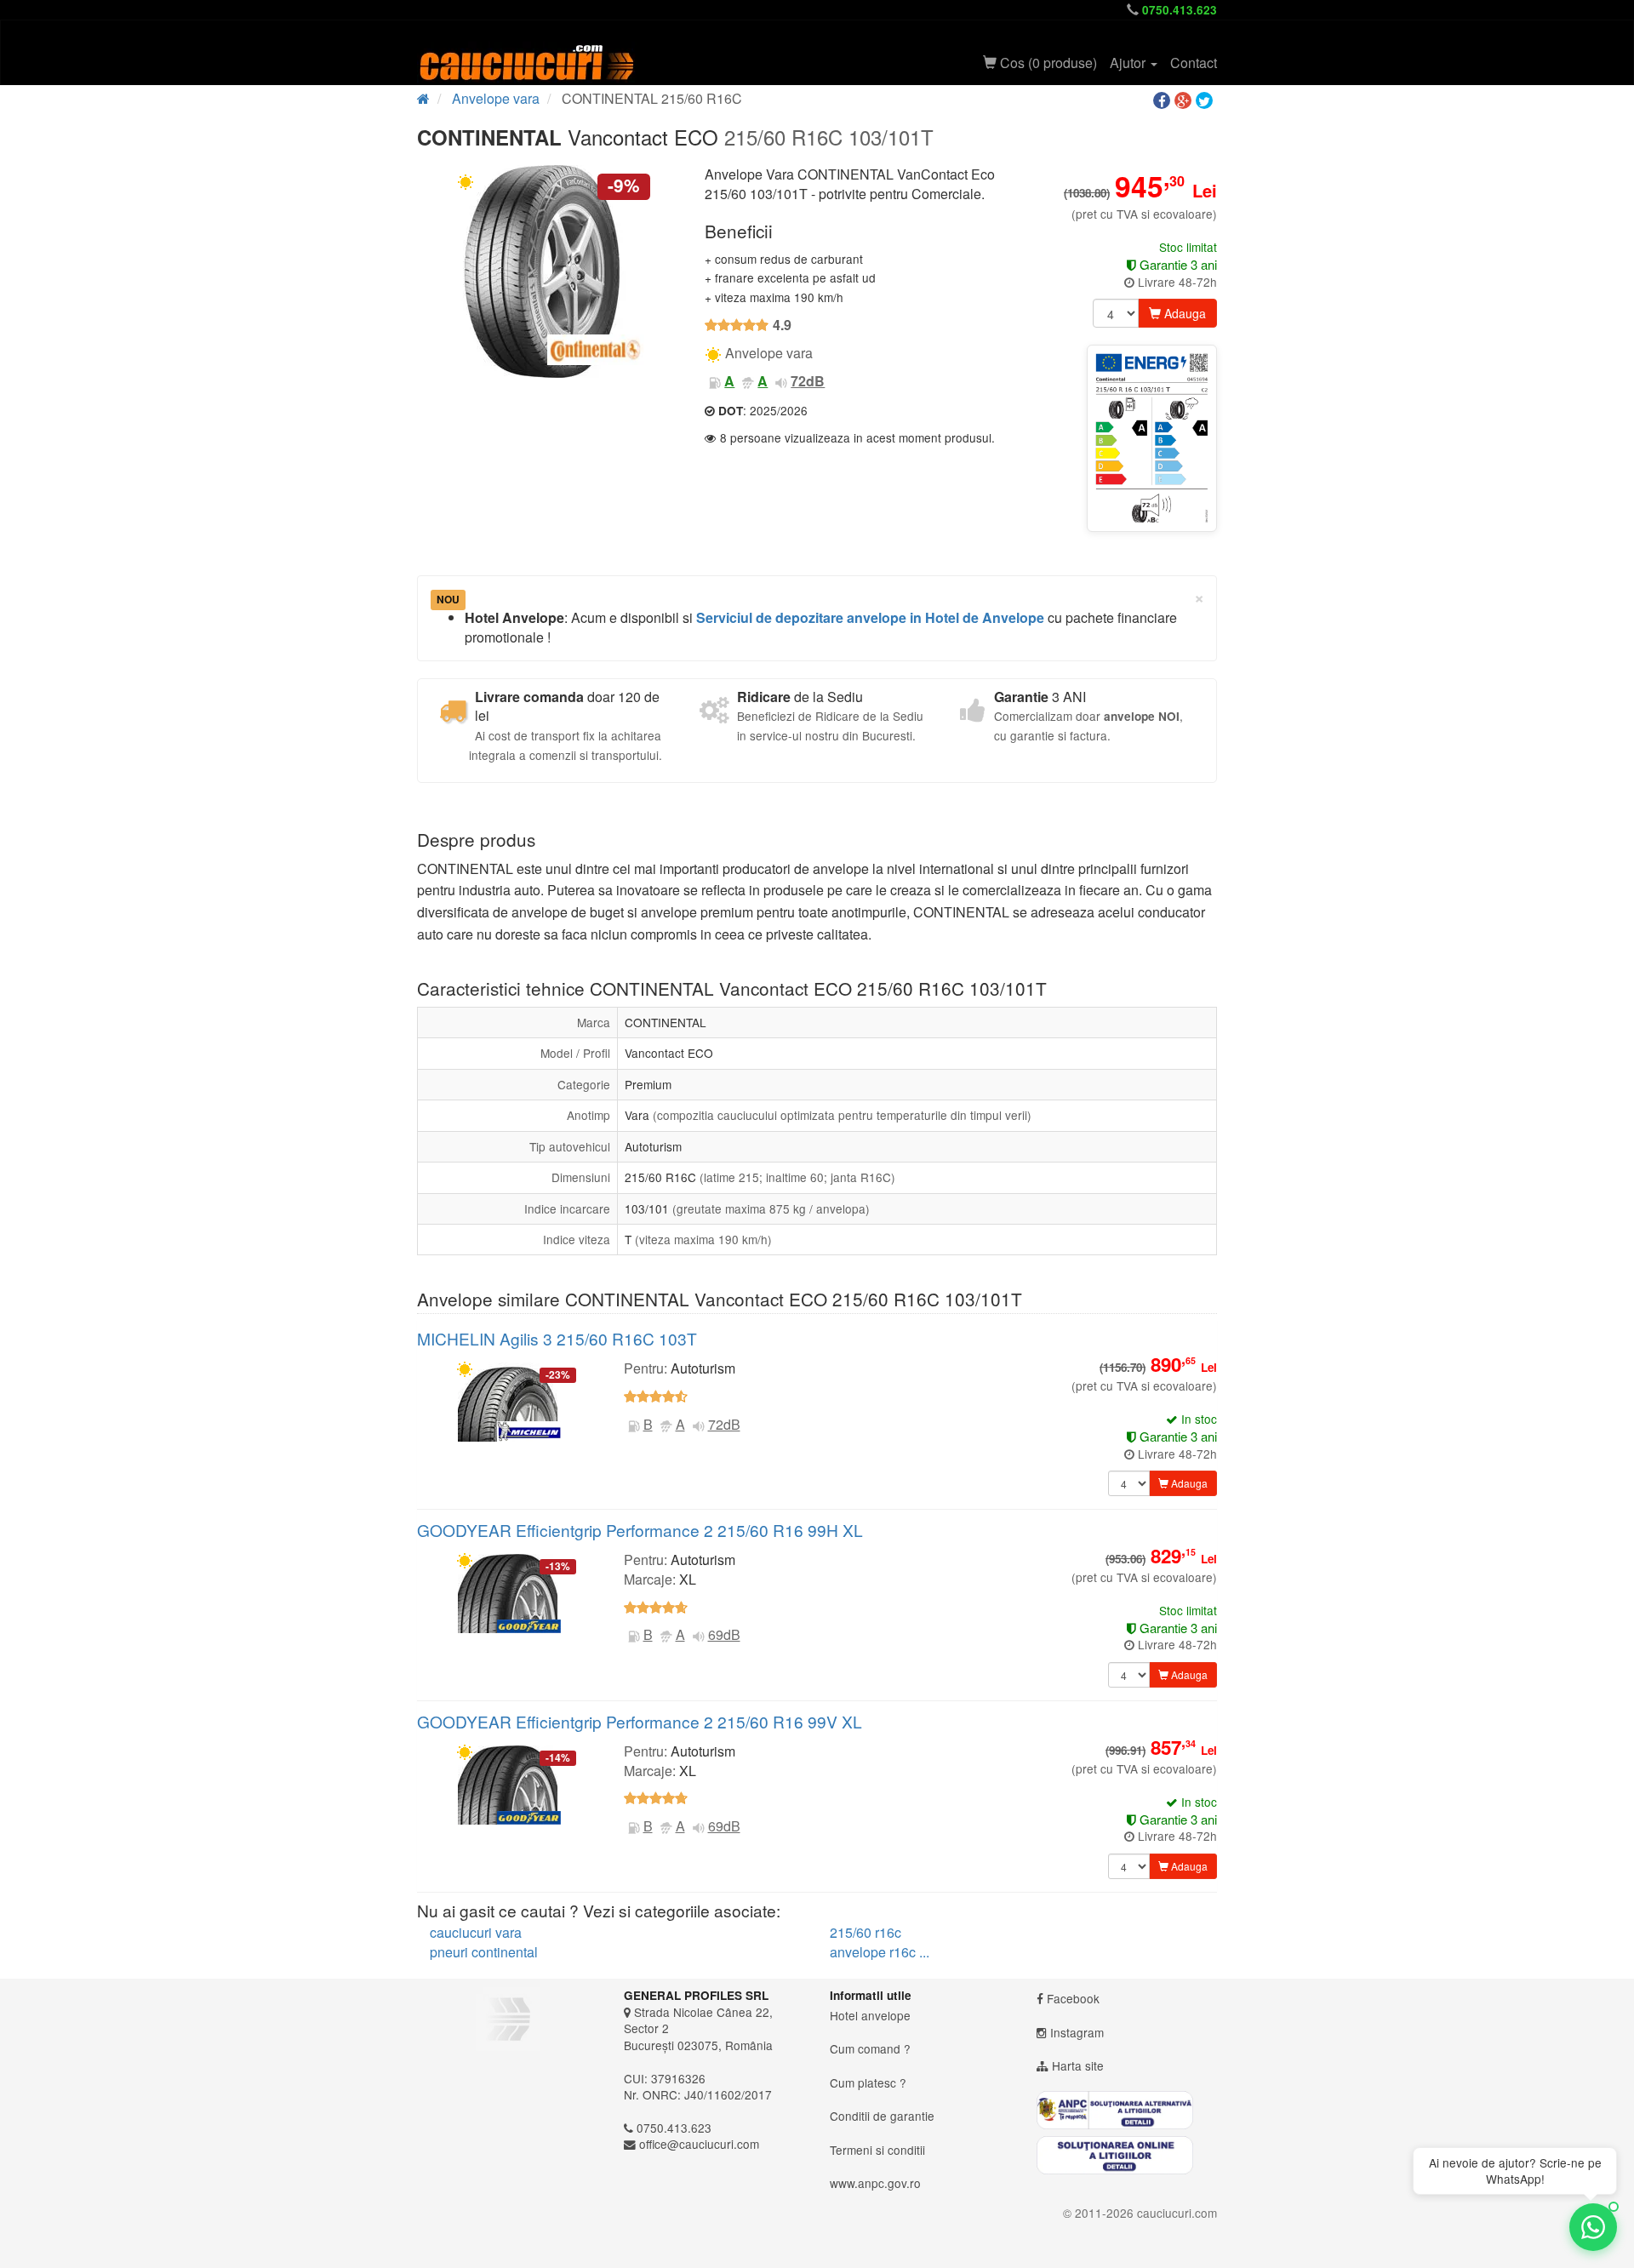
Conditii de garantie (882, 2116)
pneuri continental (484, 1952)
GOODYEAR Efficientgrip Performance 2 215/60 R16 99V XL (640, 1721)
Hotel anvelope (870, 2015)
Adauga (1183, 313)
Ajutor (1129, 63)
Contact (1194, 63)
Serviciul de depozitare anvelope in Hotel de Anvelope (870, 617)
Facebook (1073, 1998)
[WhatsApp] (1593, 2227)
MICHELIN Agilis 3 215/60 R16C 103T (557, 1338)
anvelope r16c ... (880, 1952)
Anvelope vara (496, 98)
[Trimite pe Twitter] (1206, 101)
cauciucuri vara (476, 1932)
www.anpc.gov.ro (875, 2183)
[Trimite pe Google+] (1185, 101)
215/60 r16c (866, 1932)
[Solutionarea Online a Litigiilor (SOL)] (1127, 2155)
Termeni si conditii (877, 2150)
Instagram (1077, 2032)
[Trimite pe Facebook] (1164, 101)
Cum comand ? (870, 2048)
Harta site (1078, 2065)
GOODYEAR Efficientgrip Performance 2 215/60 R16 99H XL (640, 1530)
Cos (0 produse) (1047, 63)
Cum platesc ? (868, 2082)
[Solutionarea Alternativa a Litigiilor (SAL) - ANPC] (1127, 2110)
